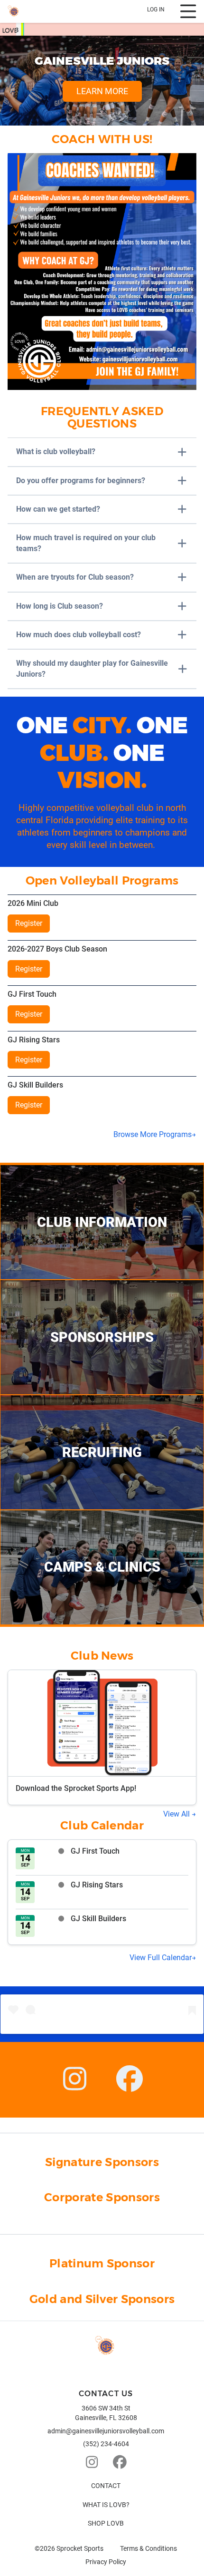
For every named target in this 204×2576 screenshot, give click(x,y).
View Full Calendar (161, 1958)
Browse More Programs (153, 1134)
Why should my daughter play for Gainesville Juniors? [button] (92, 668)
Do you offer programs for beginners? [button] (81, 481)
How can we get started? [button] (58, 509)
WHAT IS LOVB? (106, 2505)
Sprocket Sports (80, 2548)
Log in (156, 10)
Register (29, 923)
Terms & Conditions (148, 2548)
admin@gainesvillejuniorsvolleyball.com (106, 2431)
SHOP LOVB (106, 2523)
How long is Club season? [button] (60, 606)
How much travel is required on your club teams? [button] (86, 543)
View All (177, 1814)
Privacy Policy (106, 2562)
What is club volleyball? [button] (56, 452)
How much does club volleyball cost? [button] (79, 635)
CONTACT (106, 2486)
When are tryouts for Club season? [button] (75, 577)
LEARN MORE (102, 91)
